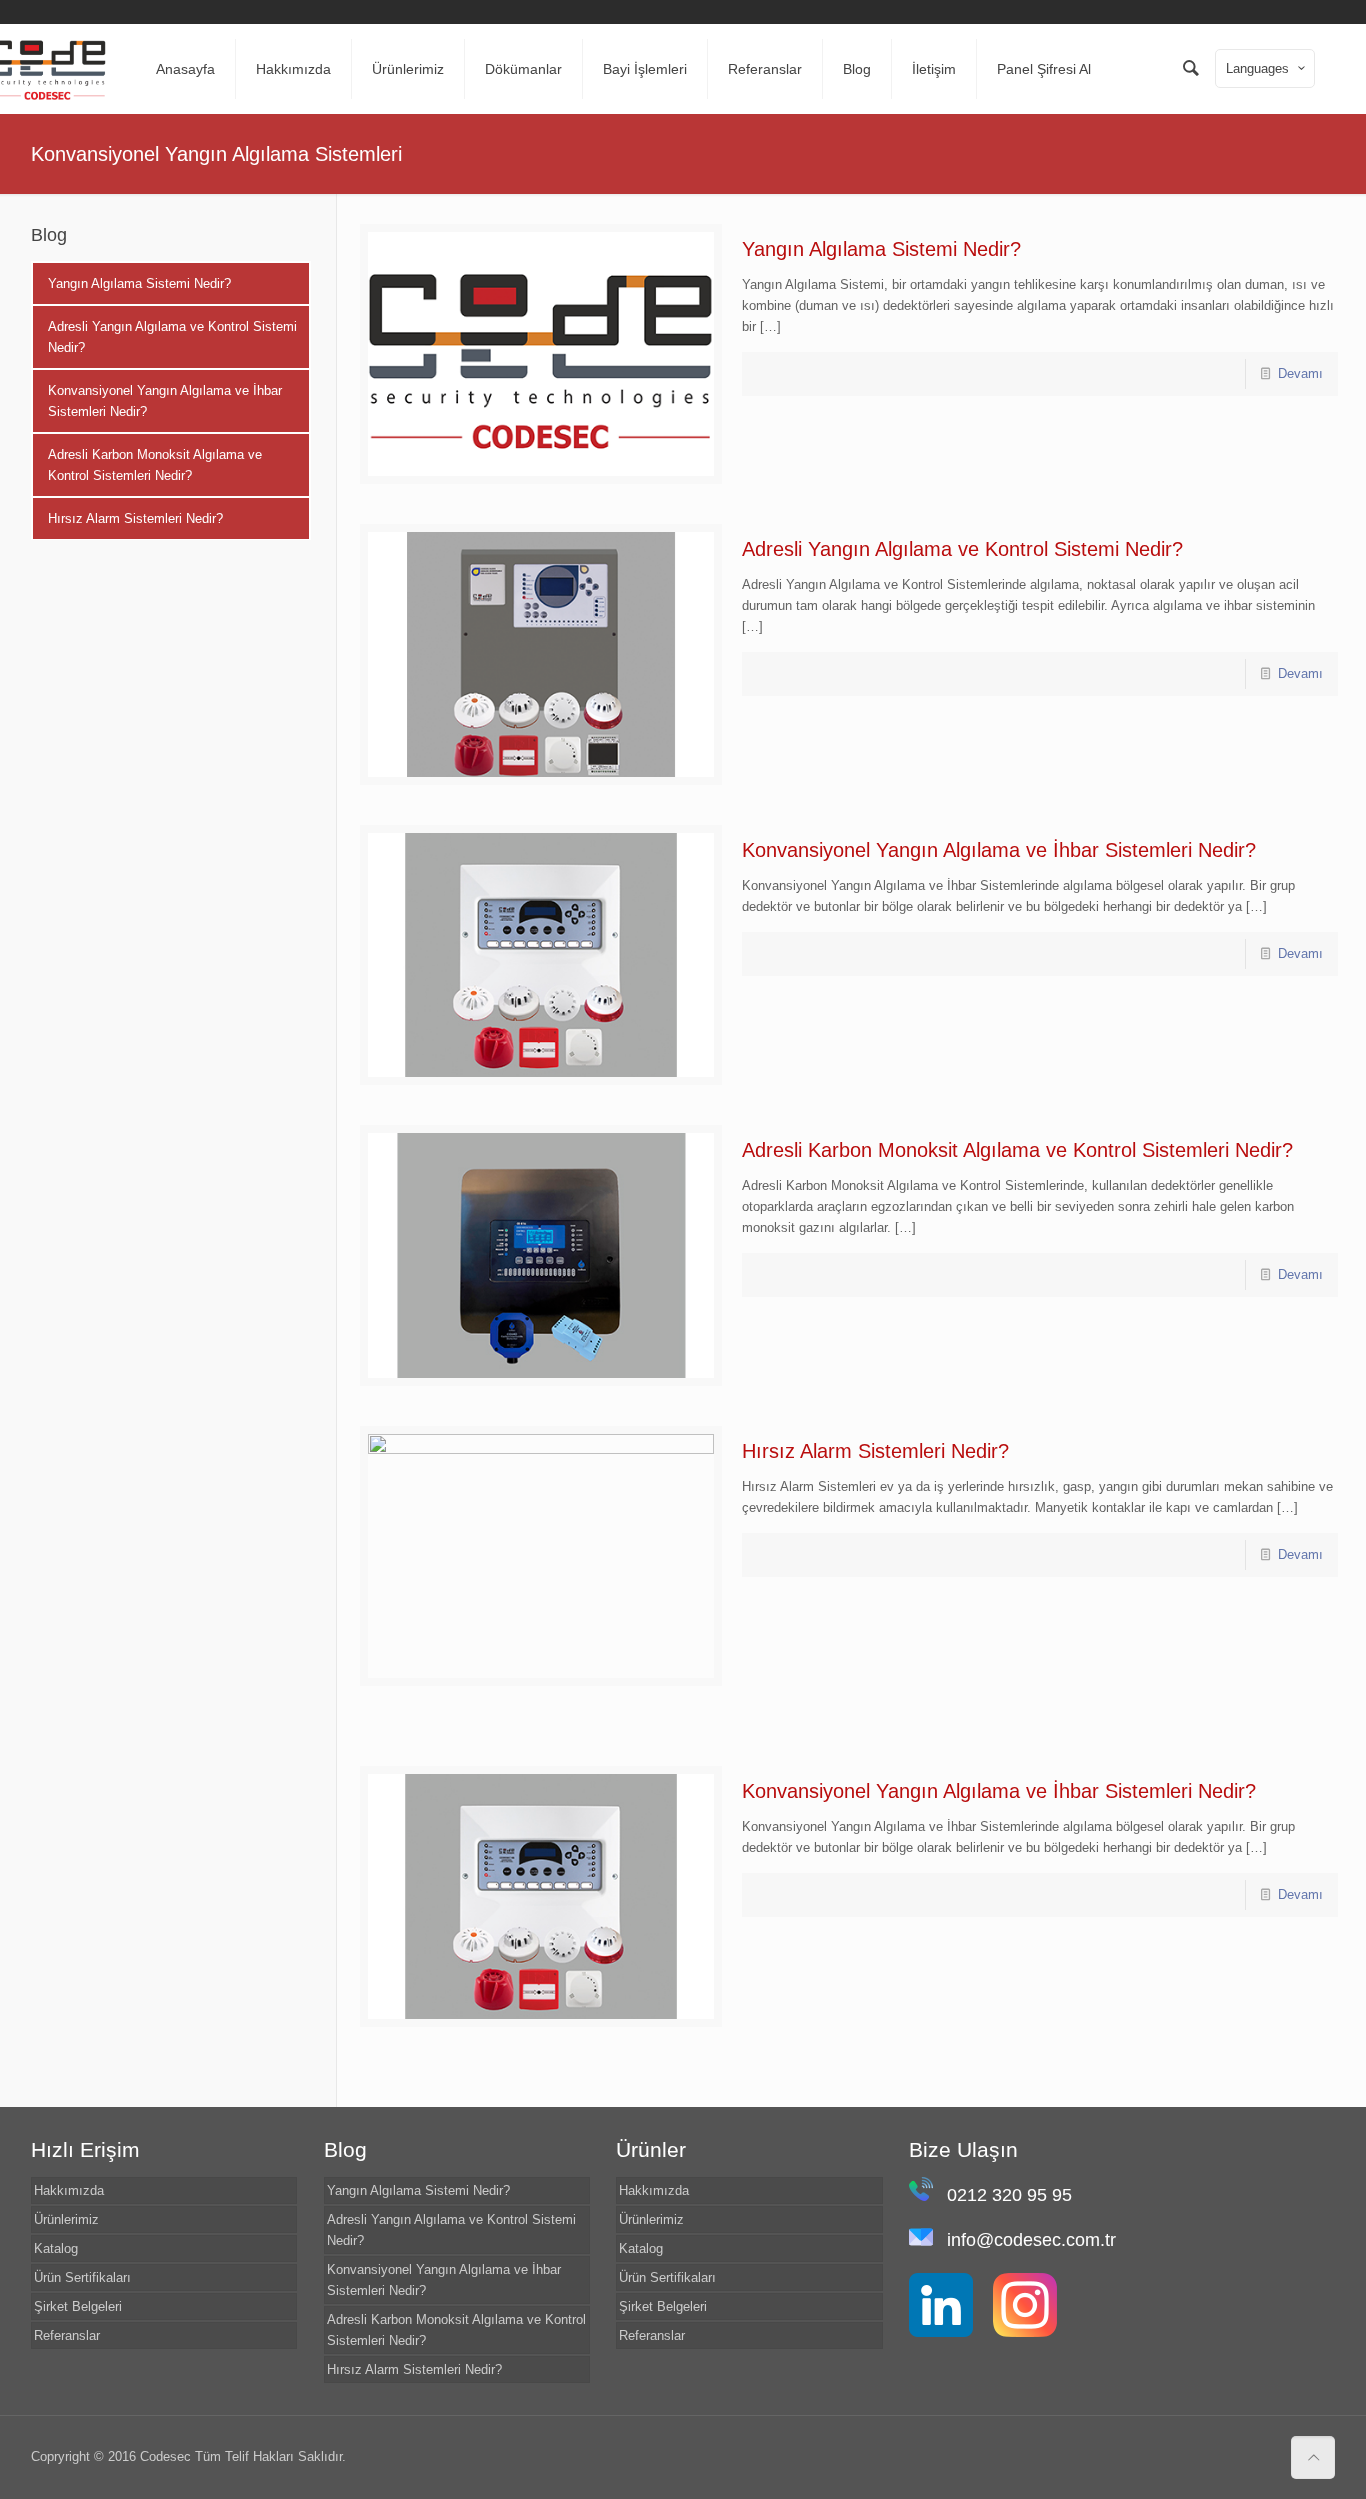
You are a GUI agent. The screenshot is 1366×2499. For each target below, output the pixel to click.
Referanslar (67, 2335)
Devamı (1300, 373)
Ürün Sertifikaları (82, 2277)
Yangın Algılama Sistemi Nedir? (881, 249)
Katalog (56, 2248)
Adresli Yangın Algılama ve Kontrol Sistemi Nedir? (962, 549)
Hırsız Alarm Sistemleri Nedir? (875, 1451)
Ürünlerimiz (66, 2219)
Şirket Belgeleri (78, 2306)
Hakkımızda (69, 2190)
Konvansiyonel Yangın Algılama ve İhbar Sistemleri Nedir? (999, 850)
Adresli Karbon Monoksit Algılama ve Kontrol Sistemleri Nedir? (1017, 1150)
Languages (1257, 68)
